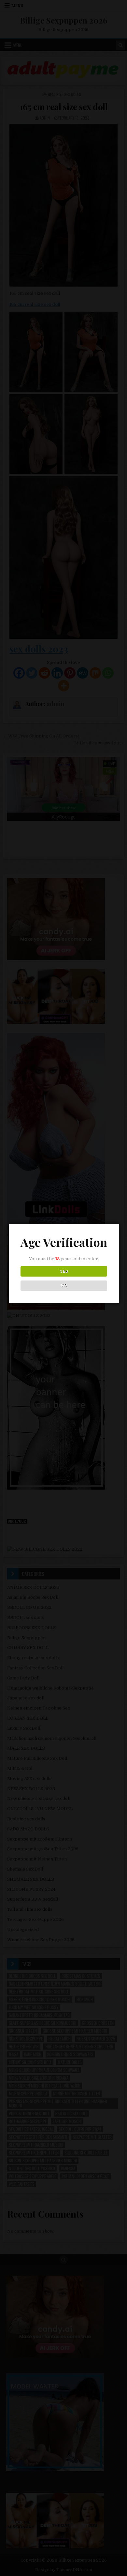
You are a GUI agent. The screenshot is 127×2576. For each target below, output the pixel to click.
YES (64, 1271)
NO (64, 1286)
